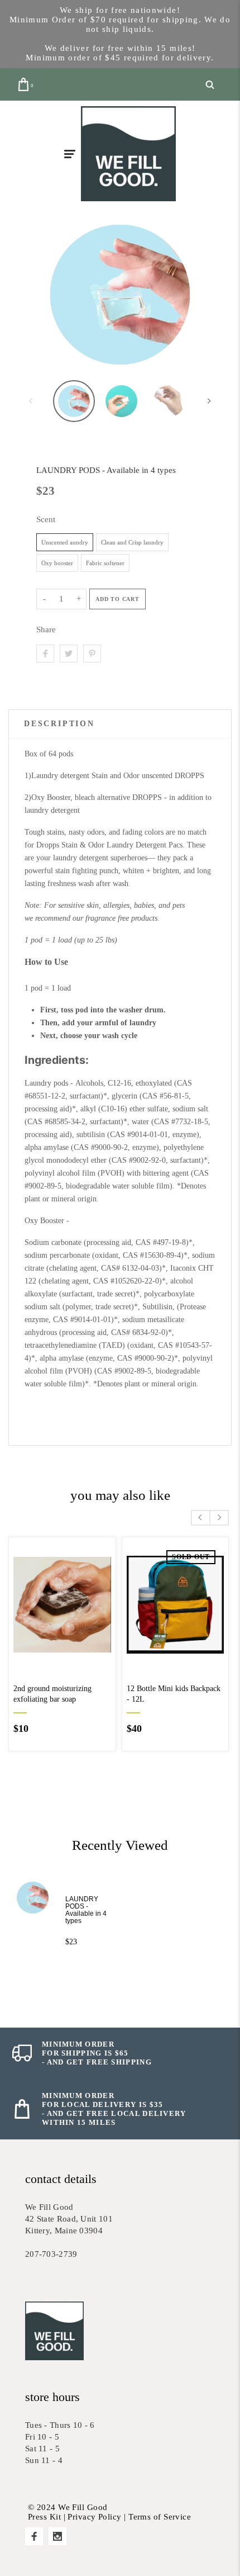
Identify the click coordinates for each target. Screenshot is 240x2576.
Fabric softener (105, 563)
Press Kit (44, 2517)
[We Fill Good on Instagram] (57, 2536)
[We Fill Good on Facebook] (34, 2536)
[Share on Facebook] (45, 654)
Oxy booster (57, 563)
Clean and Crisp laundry (132, 542)
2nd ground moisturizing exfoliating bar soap (52, 1694)
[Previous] (55, 295)
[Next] (185, 295)
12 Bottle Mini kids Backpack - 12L (174, 1694)
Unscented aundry (65, 542)
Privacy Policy (94, 2517)
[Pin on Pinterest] (92, 654)
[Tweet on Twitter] (69, 654)
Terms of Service (160, 2517)
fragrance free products (121, 918)
